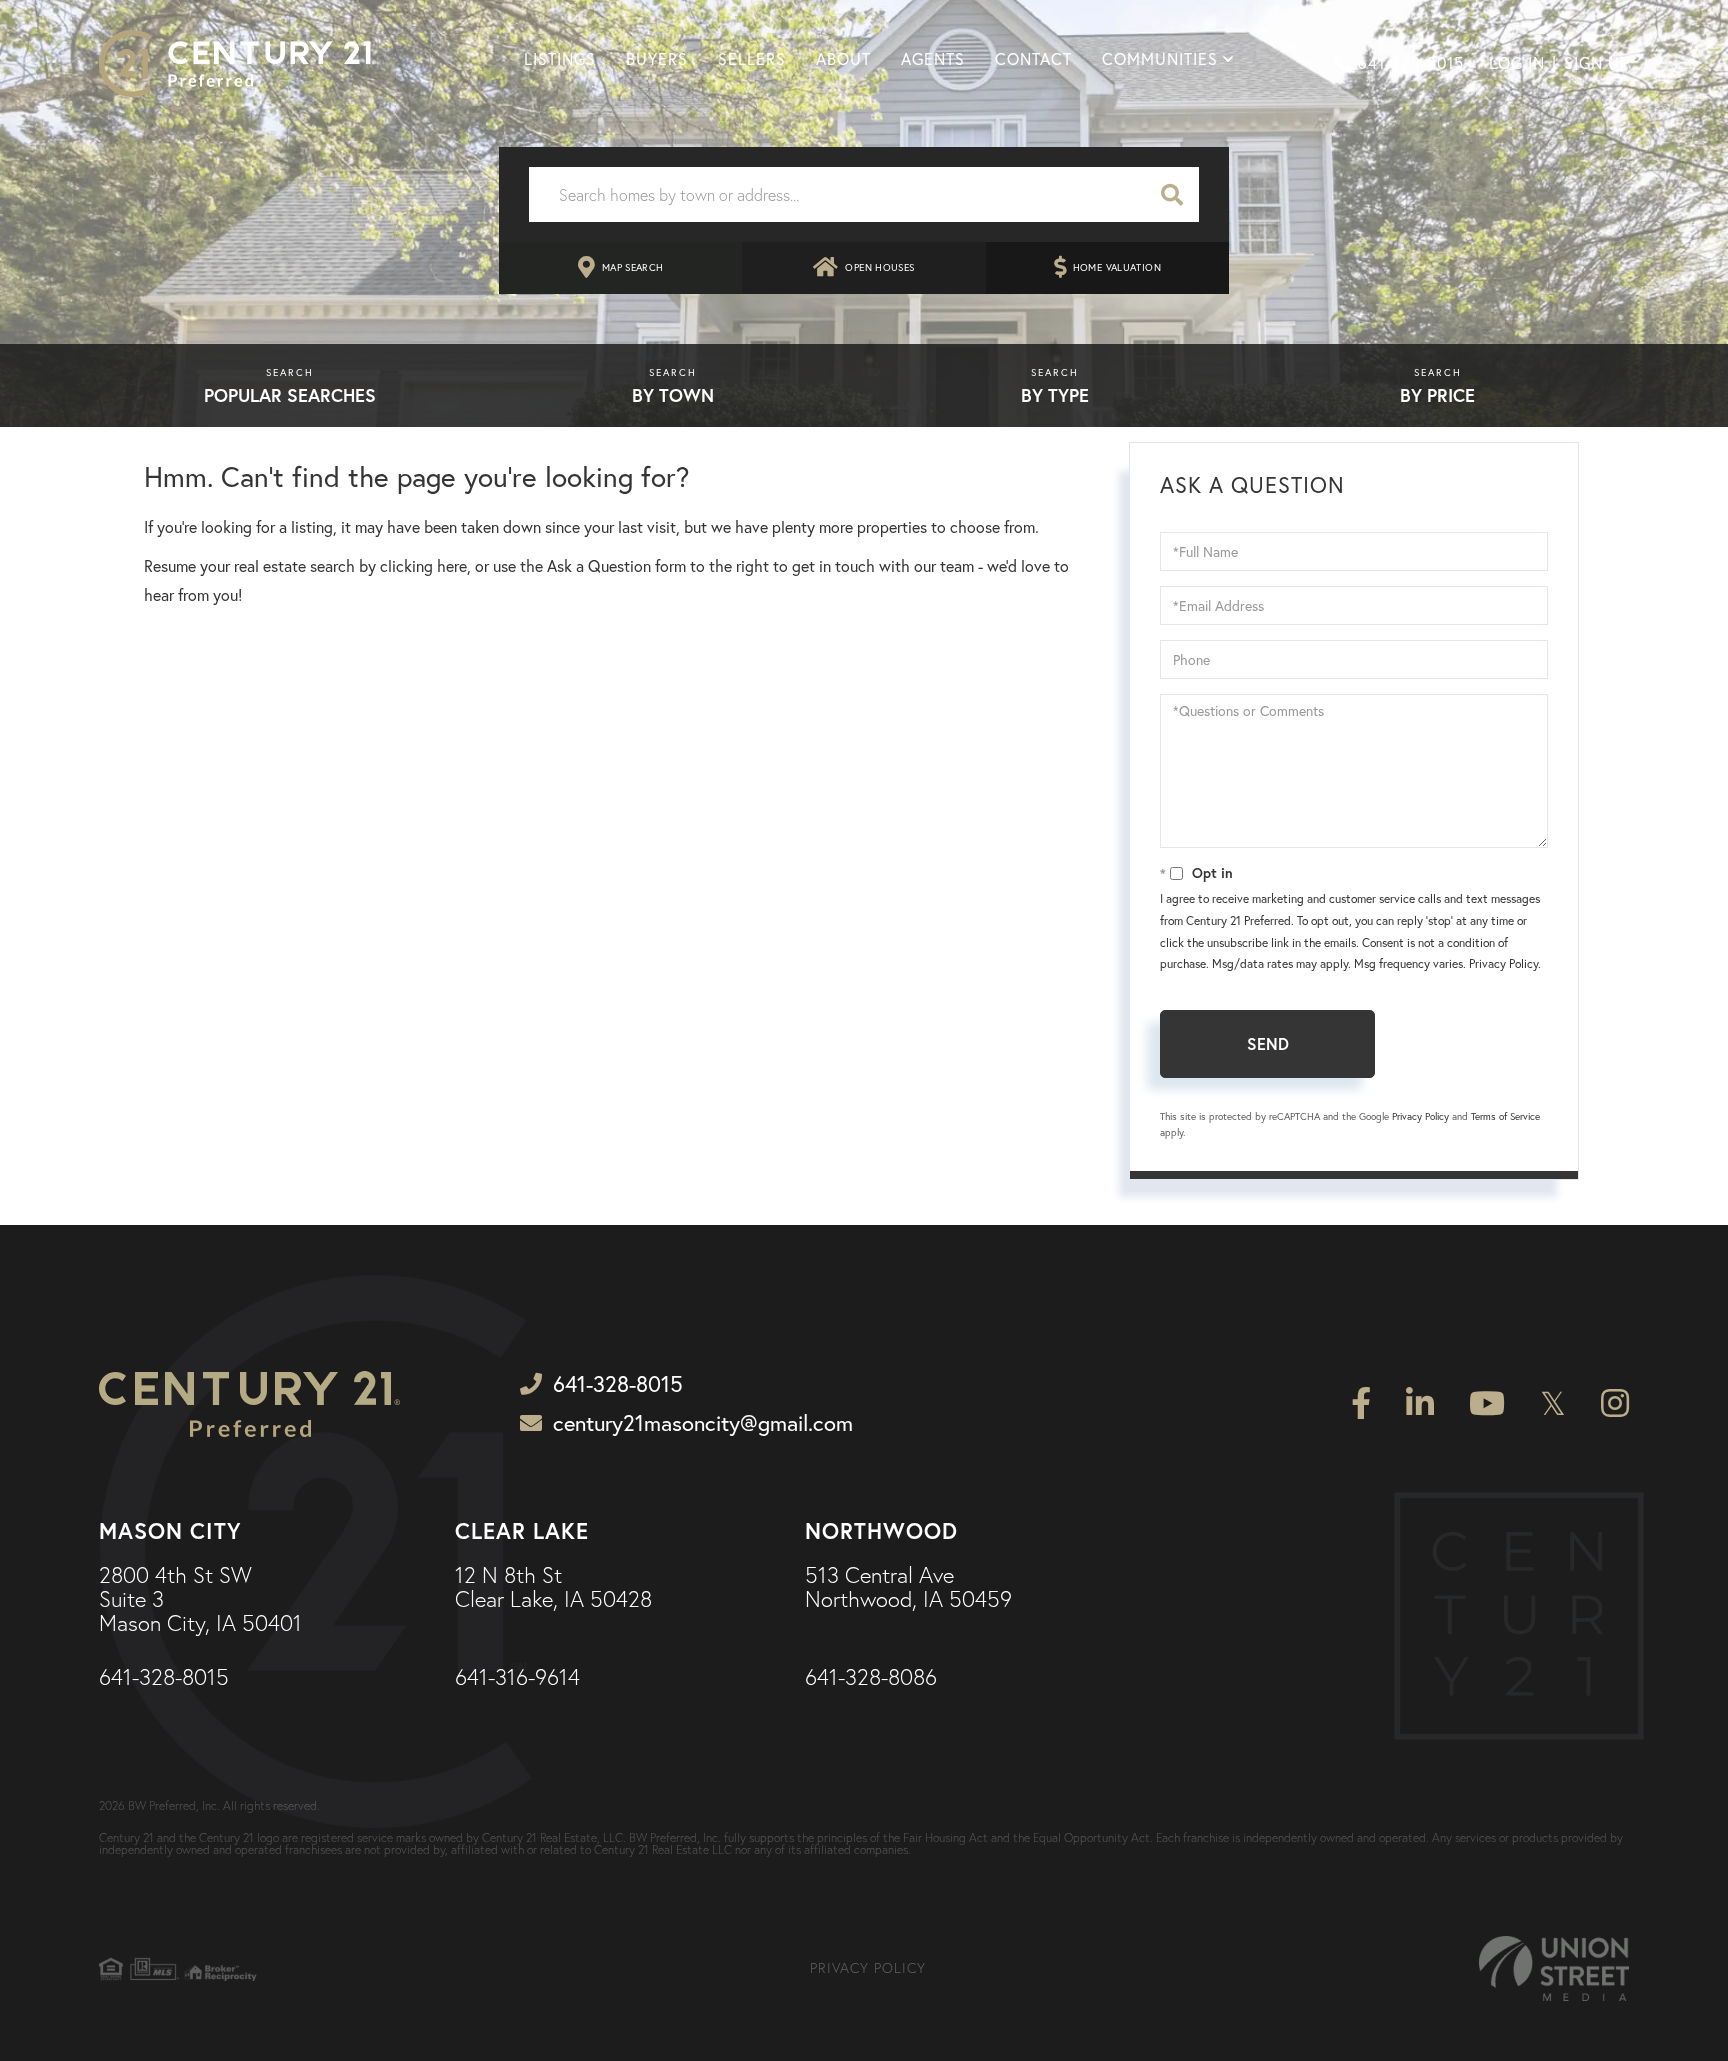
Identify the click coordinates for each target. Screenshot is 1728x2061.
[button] (1172, 194)
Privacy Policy (1503, 963)
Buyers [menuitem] (657, 59)
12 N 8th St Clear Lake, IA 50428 (553, 1588)
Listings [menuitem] (560, 59)
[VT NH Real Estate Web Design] (1554, 1968)
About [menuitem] (843, 59)
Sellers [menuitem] (752, 59)
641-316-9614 (517, 1678)
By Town (673, 395)
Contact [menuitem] (1033, 59)
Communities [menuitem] (1160, 59)
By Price (1437, 395)
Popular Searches (290, 395)
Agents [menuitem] (933, 59)
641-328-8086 (871, 1678)
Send (1268, 1043)
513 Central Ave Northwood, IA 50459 (908, 1588)
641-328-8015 (1411, 63)
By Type (1055, 395)
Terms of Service (1505, 1116)
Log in (1517, 63)
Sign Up (1596, 63)
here (452, 566)
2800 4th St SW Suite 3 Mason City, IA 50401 (200, 1600)
